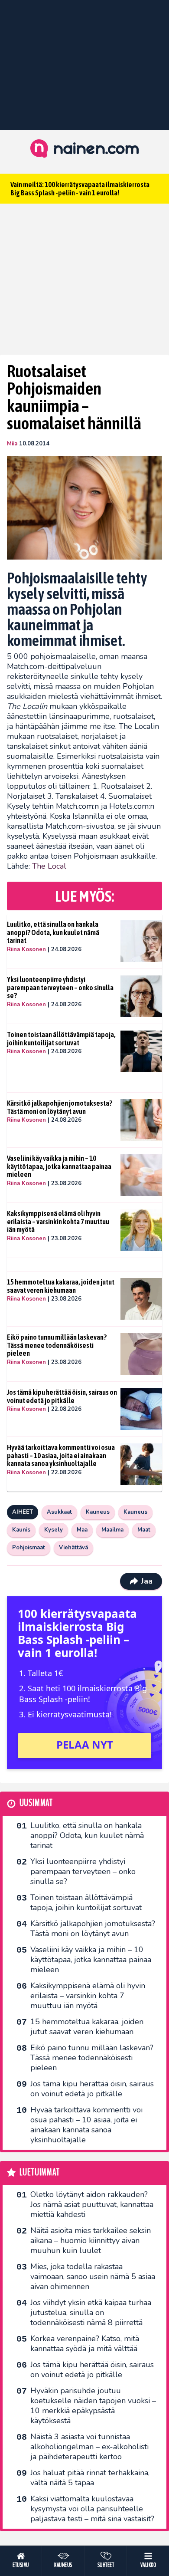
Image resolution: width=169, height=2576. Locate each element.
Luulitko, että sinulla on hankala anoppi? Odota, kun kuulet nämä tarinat (53, 932)
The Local (49, 866)
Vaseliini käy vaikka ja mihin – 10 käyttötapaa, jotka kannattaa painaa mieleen (59, 1166)
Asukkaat (59, 1512)
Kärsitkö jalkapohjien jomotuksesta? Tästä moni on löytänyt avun (60, 1107)
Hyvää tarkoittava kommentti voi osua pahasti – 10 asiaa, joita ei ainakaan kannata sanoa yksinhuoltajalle (61, 1455)
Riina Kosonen (26, 949)
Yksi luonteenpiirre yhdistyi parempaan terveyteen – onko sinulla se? (60, 987)
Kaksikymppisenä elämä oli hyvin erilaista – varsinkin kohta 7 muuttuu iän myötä (58, 1221)
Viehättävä (73, 1548)
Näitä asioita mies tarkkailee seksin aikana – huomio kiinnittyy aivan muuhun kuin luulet (91, 2240)
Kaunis (21, 1530)
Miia (12, 444)
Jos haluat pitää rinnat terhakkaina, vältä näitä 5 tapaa (90, 2478)
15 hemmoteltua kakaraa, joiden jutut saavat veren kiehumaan (61, 1286)
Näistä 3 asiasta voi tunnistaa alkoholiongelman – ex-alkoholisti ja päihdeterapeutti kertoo (89, 2447)
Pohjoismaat (29, 1548)
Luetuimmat (40, 2172)
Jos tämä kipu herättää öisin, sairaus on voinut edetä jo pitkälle (62, 1396)
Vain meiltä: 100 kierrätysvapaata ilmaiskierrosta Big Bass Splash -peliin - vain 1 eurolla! (80, 189)
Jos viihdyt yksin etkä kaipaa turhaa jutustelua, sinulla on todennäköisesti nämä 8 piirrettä (91, 2312)
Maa (82, 1530)
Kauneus (98, 1512)
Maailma (112, 1530)
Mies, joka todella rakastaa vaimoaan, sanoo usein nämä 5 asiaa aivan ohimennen (93, 2276)
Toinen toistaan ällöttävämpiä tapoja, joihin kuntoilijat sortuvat (61, 1039)
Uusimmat (36, 1803)
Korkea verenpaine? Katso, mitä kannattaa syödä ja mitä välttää (85, 2344)
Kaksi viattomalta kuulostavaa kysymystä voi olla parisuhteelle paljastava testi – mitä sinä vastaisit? (92, 2509)
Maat (144, 1530)
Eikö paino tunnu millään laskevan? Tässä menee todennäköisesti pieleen (57, 1345)
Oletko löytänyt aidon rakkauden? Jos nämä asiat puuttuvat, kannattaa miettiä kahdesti (92, 2204)
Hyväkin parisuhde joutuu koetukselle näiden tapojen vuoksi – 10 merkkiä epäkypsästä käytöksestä (93, 2406)
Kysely (54, 1530)
